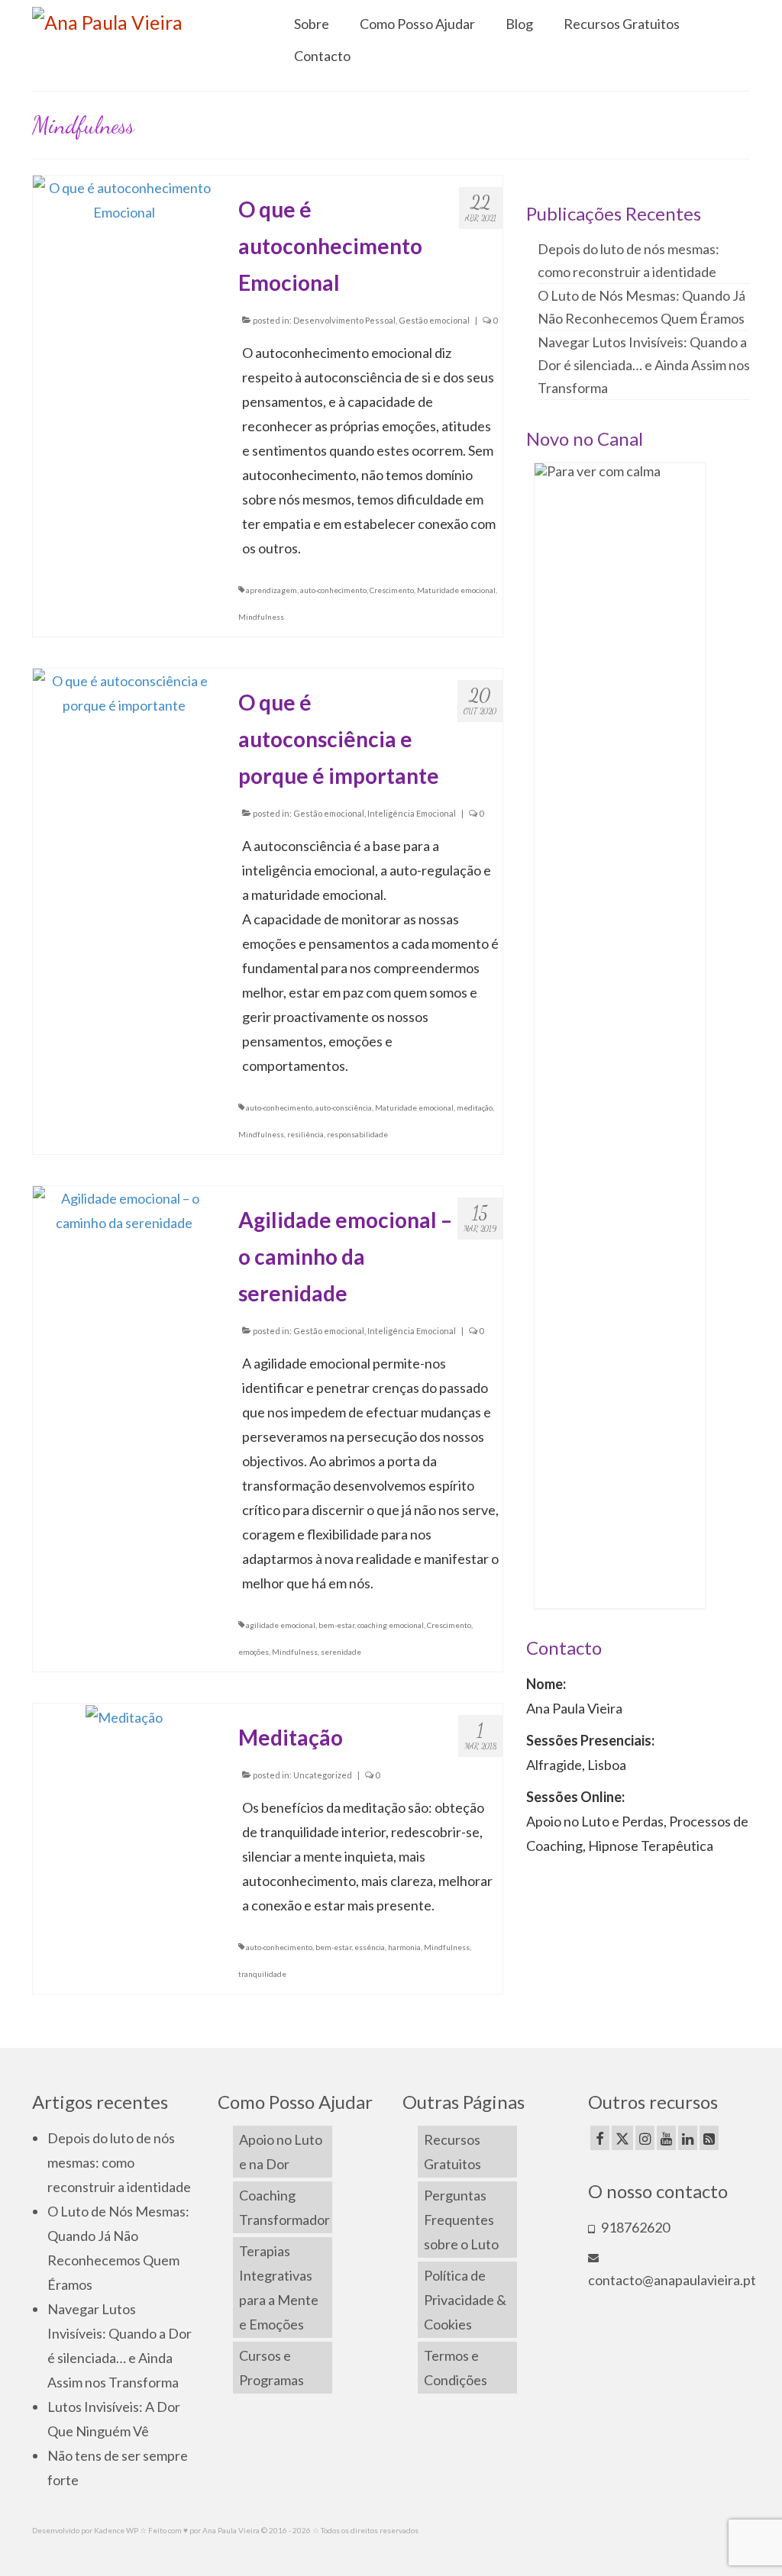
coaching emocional (391, 1625)
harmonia (404, 1947)
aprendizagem (271, 590)
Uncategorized (323, 1775)
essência (370, 1947)
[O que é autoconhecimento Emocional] (124, 198)
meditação (475, 1107)
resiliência (305, 1134)
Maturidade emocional (456, 590)
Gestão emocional (434, 320)
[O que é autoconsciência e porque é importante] (124, 692)
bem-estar (336, 1625)
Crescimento (392, 590)
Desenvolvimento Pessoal (344, 320)
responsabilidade (357, 1134)
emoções (254, 1652)
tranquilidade (262, 1974)
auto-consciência (344, 1107)
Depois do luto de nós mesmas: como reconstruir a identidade (119, 2162)
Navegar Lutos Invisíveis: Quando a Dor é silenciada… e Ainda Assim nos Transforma (644, 365)
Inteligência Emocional (412, 813)
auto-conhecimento (333, 590)
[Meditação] (124, 1716)
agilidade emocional (281, 1625)
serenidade (341, 1652)
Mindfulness (261, 617)
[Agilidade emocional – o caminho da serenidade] (124, 1209)
